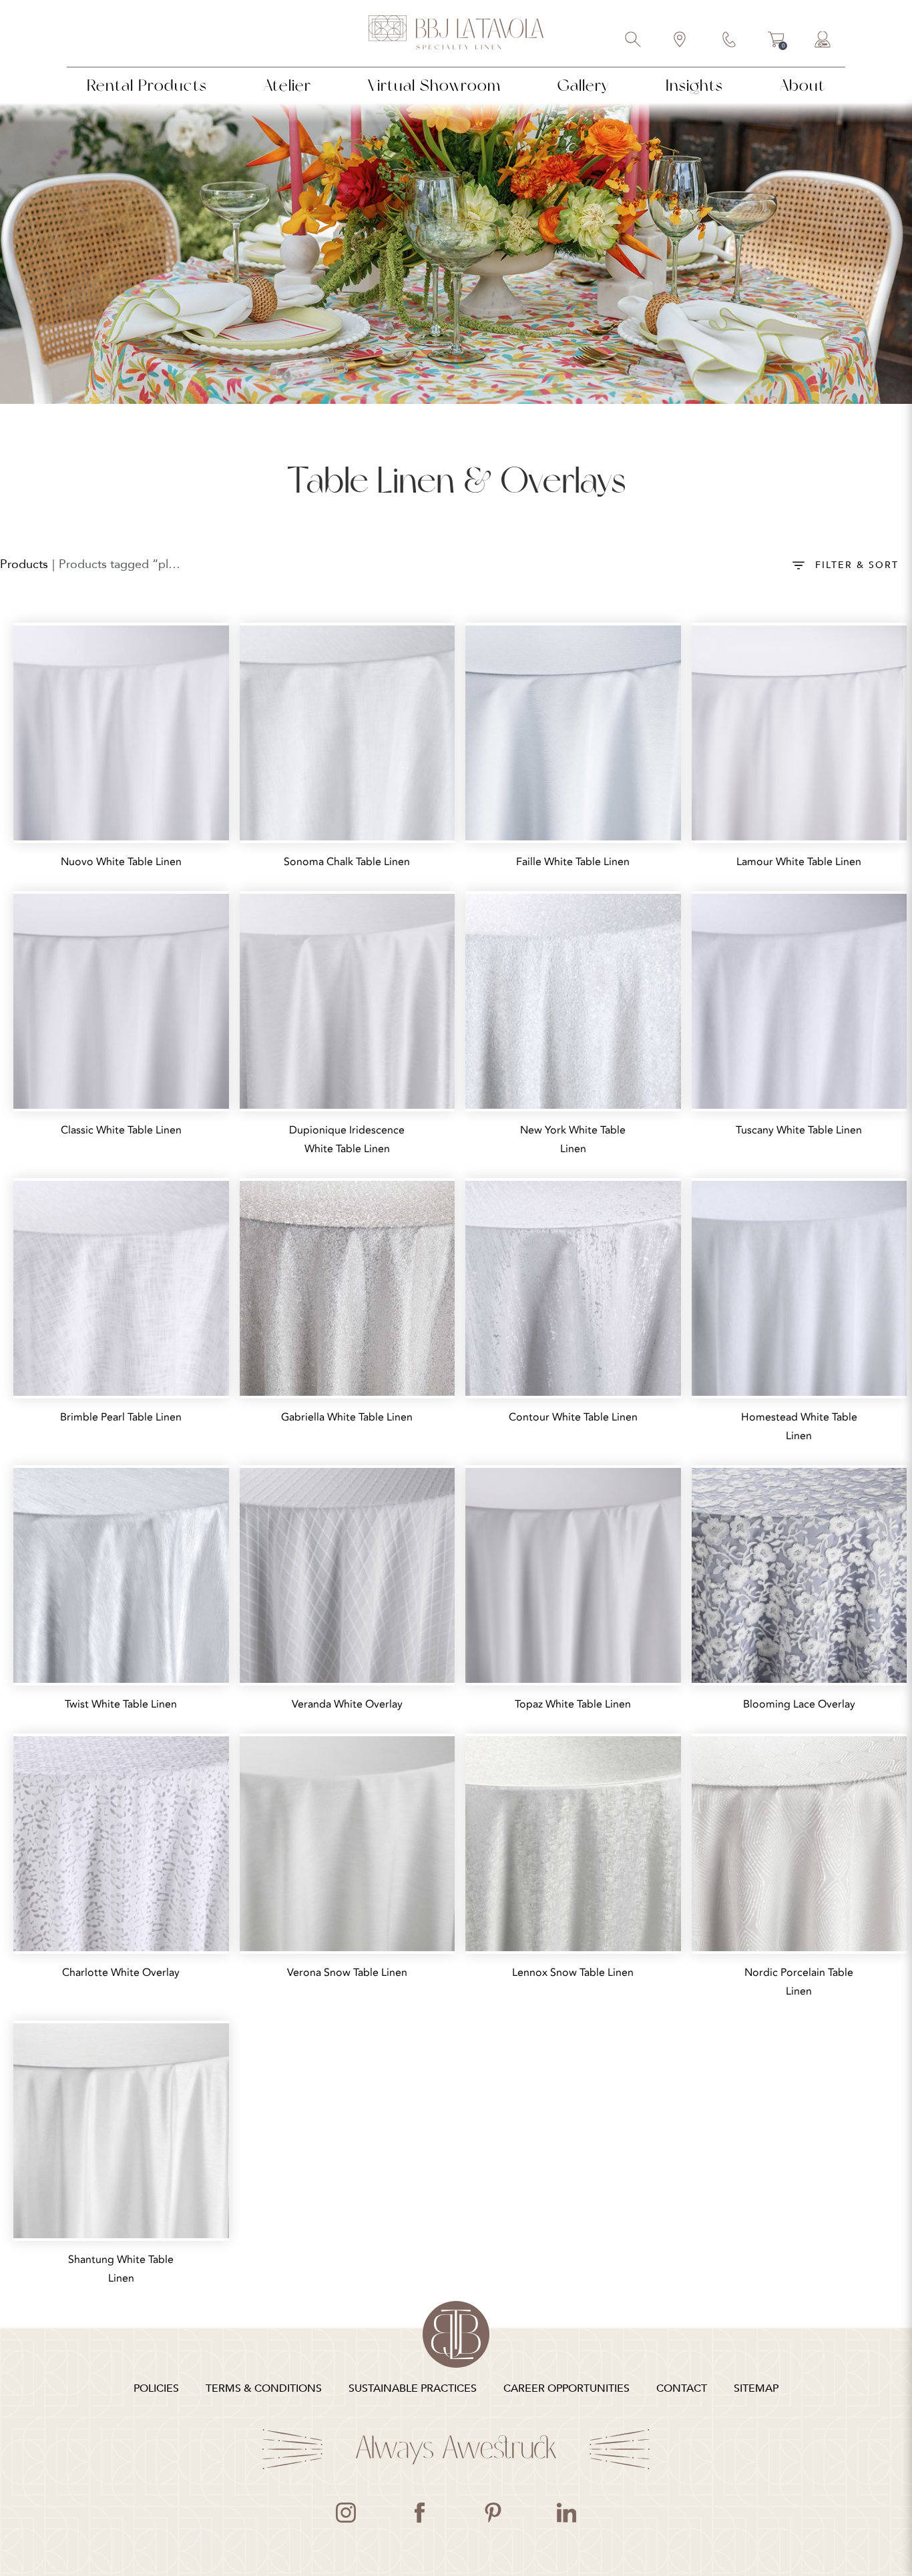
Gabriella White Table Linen (347, 1417)
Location (680, 41)
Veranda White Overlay (347, 1704)
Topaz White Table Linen (573, 1704)
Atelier (287, 85)
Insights (694, 85)
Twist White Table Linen (121, 1704)
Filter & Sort (857, 565)
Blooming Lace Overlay (799, 1704)
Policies (156, 2388)
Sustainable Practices (413, 2388)
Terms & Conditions (264, 2388)
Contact (730, 41)
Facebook (419, 2513)
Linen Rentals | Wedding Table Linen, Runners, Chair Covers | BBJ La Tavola (456, 33)
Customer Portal (823, 41)
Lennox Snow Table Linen (573, 1973)
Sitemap (756, 2388)
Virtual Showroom (434, 85)
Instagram (346, 2513)
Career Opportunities (566, 2388)
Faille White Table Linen (573, 862)
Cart (776, 41)
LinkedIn (566, 2513)
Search (634, 41)
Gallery (583, 85)
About (803, 85)
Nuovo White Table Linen (121, 862)
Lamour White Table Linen (799, 862)
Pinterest (493, 2513)
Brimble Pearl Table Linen (121, 1417)
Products (24, 564)
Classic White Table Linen (121, 1130)
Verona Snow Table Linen (347, 1973)
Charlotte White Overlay (121, 1973)
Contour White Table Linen (573, 1417)
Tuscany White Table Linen (799, 1130)
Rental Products (147, 85)
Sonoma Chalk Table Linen (347, 862)
